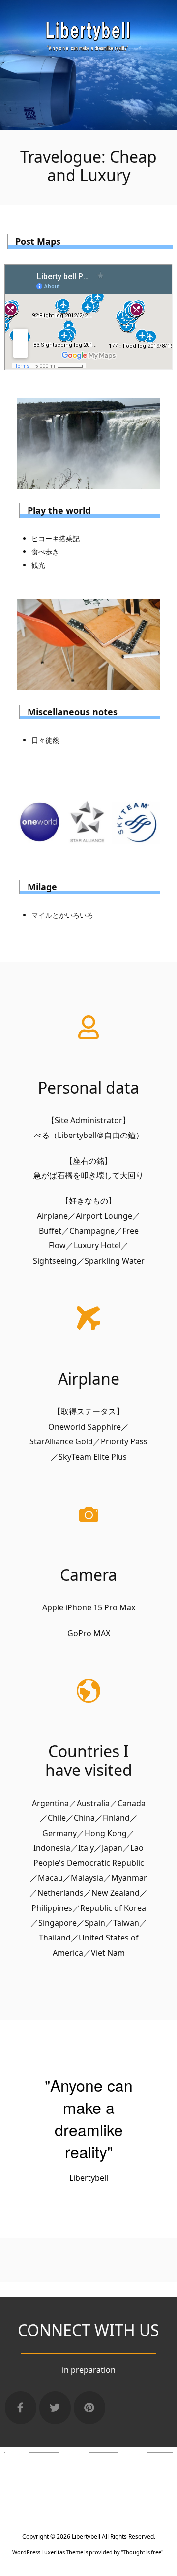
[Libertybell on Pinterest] (89, 2408)
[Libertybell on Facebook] (21, 2408)
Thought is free (142, 2552)
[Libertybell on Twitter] (55, 2408)
